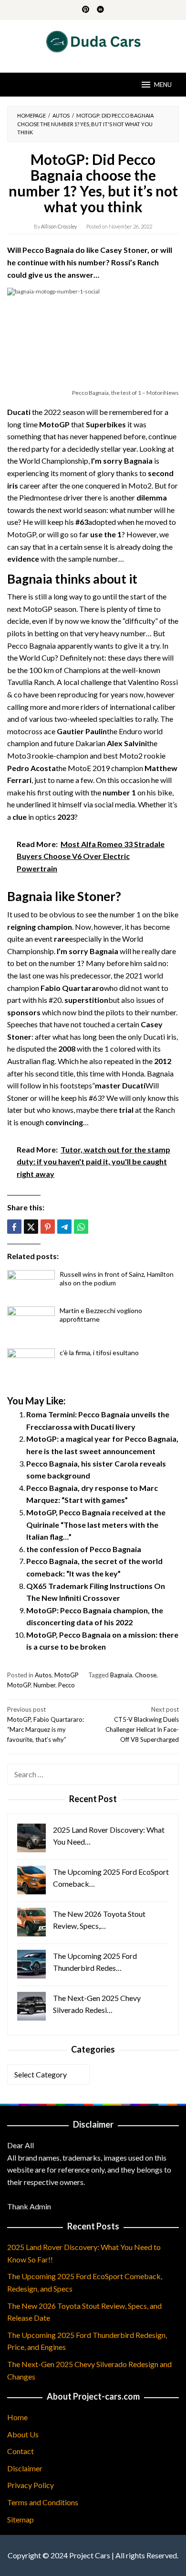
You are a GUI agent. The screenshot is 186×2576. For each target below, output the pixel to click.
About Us (23, 2434)
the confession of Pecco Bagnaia (84, 1549)
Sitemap (21, 2519)
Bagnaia (121, 1675)
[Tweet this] (31, 1227)
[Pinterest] (86, 10)
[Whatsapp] (81, 1227)
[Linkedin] (100, 10)
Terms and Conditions (43, 2502)
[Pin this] (48, 1227)
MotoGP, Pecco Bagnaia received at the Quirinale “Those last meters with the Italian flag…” (96, 1524)
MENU (163, 85)
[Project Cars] (93, 40)
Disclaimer (25, 2468)
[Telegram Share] (64, 1227)
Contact (21, 2451)
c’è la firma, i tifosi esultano (99, 1353)
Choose (146, 1675)
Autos (43, 1675)
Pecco (67, 1685)
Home (17, 2417)
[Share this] (14, 1227)
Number (44, 1685)
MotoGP (67, 1675)
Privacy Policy (31, 2485)
